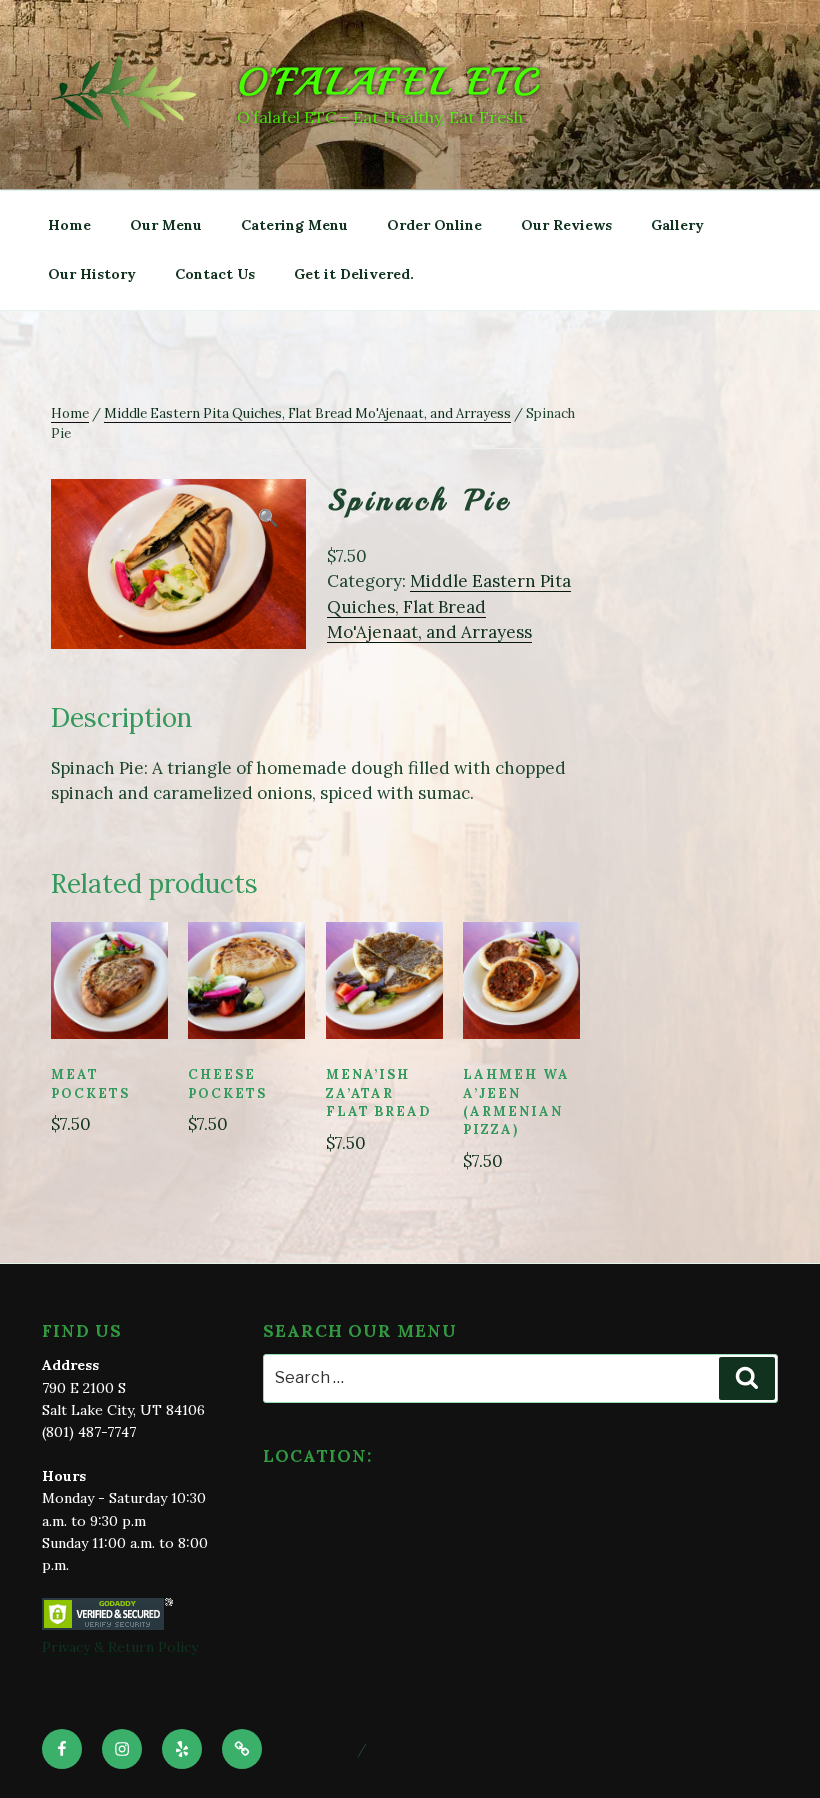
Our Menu (166, 225)
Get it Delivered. (354, 274)
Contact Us (215, 274)
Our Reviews (566, 225)
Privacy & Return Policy (120, 1647)
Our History (92, 274)
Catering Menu (294, 225)
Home (69, 225)
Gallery (677, 225)
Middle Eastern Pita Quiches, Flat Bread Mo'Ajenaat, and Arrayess (307, 413)
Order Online (434, 225)
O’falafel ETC (389, 82)
